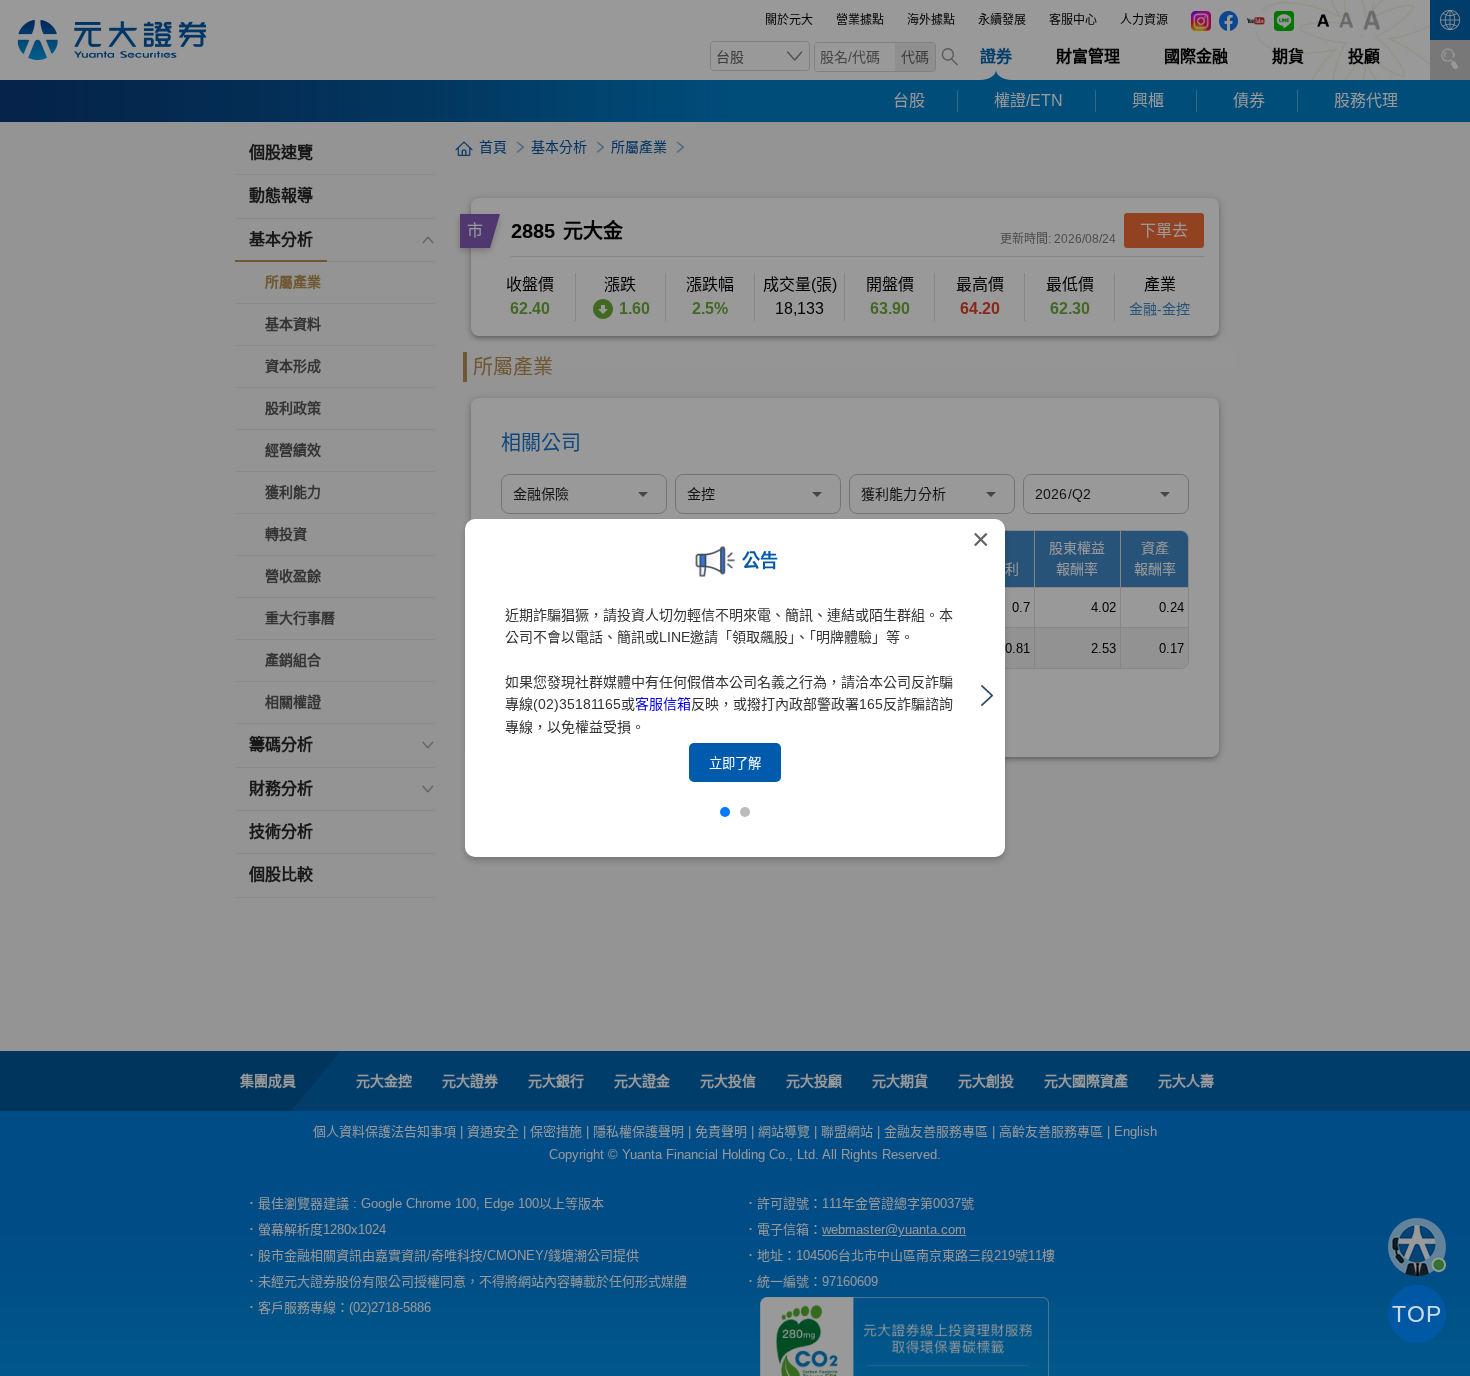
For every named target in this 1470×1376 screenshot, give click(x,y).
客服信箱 (663, 704)
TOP (1417, 1314)
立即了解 (735, 763)
